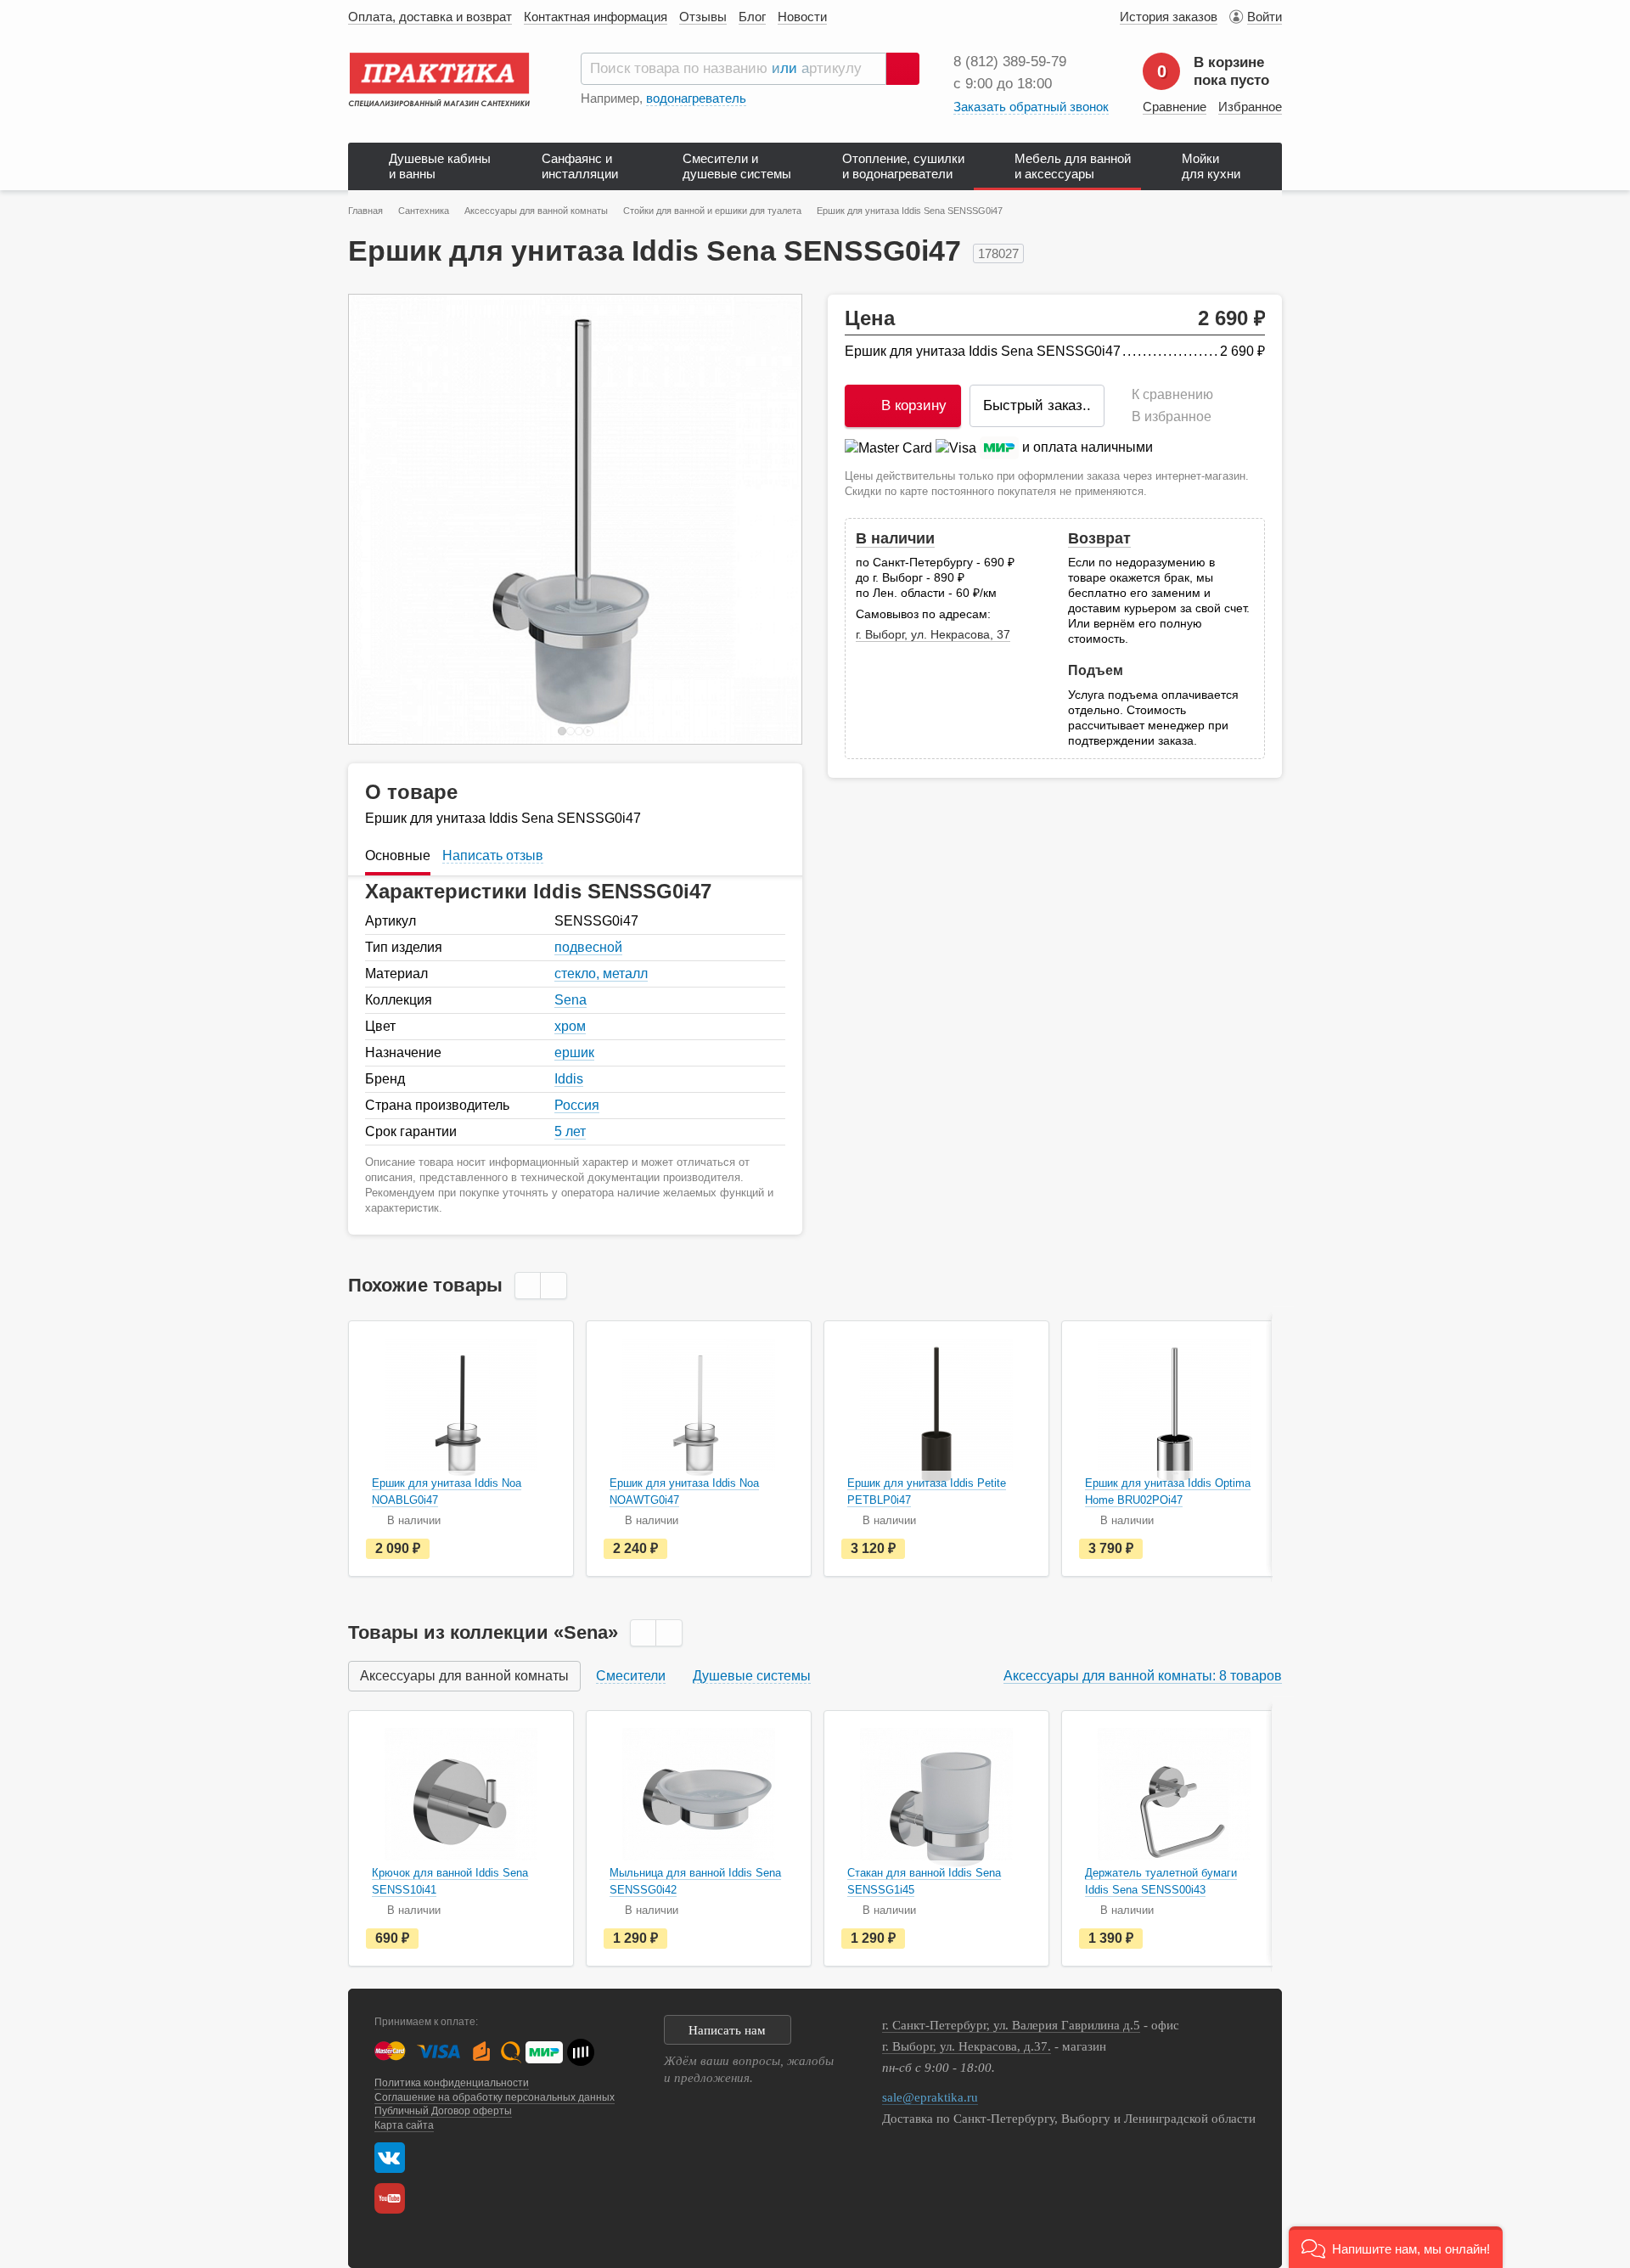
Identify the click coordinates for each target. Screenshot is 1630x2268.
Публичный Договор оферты (443, 2111)
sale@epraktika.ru (930, 2097)
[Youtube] (394, 2198)
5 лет (570, 1131)
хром (570, 1026)
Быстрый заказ (1037, 405)
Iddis (569, 1079)
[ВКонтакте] (390, 2158)
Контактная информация (596, 17)
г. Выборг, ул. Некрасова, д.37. (967, 2046)
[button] (1396, 2247)
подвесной (588, 947)
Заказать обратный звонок (1031, 107)
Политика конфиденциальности (452, 2083)
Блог (752, 17)
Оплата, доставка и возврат (430, 17)
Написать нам (727, 2030)
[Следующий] (771, 519)
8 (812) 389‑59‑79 (1010, 62)
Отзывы (703, 17)
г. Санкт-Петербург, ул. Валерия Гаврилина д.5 (1011, 2025)
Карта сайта (404, 2125)
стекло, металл (601, 974)
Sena (570, 1000)
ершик (574, 1052)
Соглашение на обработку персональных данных (495, 2097)
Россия (577, 1105)
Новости (802, 17)
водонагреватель (696, 98)
